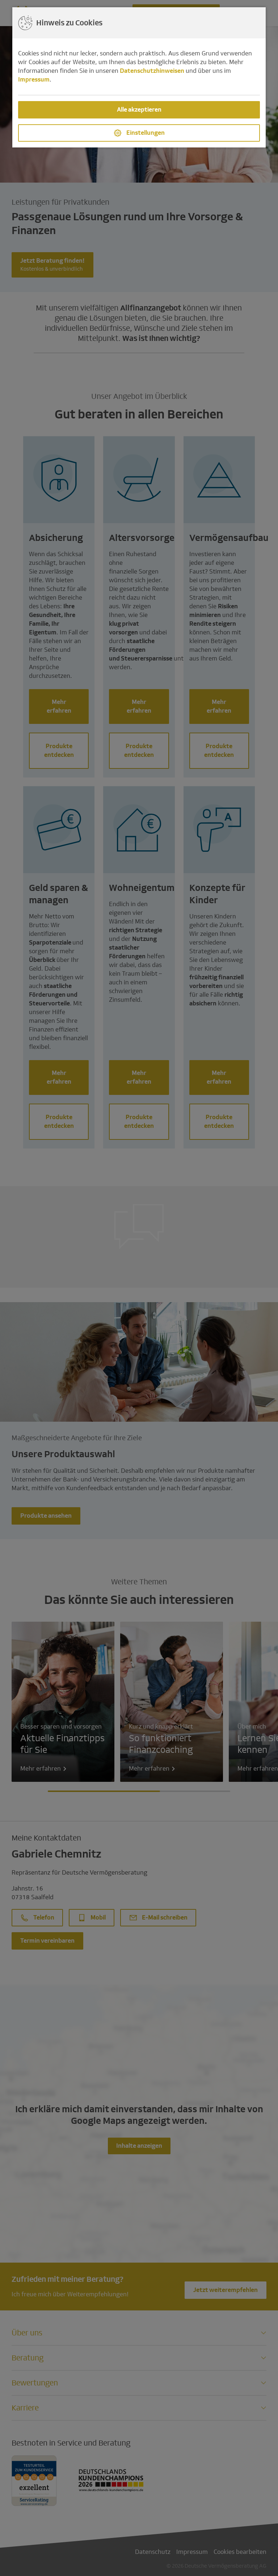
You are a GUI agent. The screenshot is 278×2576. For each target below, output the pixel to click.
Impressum (34, 80)
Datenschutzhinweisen (152, 71)
